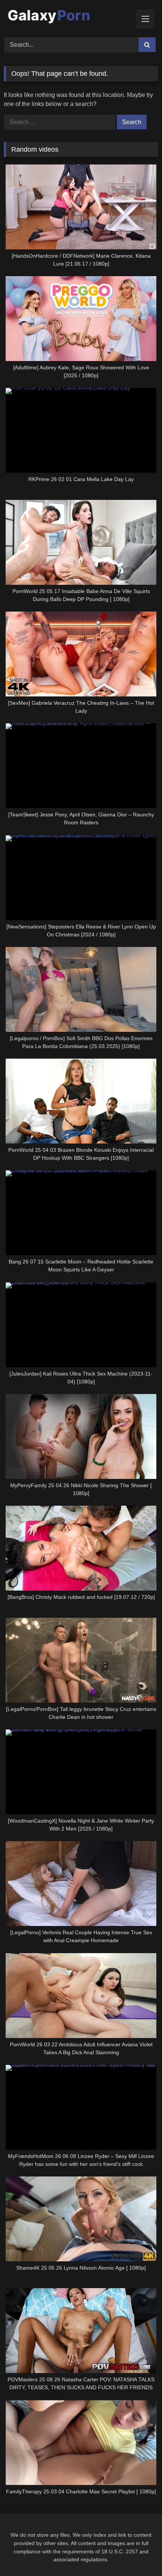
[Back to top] (139, 2554)
